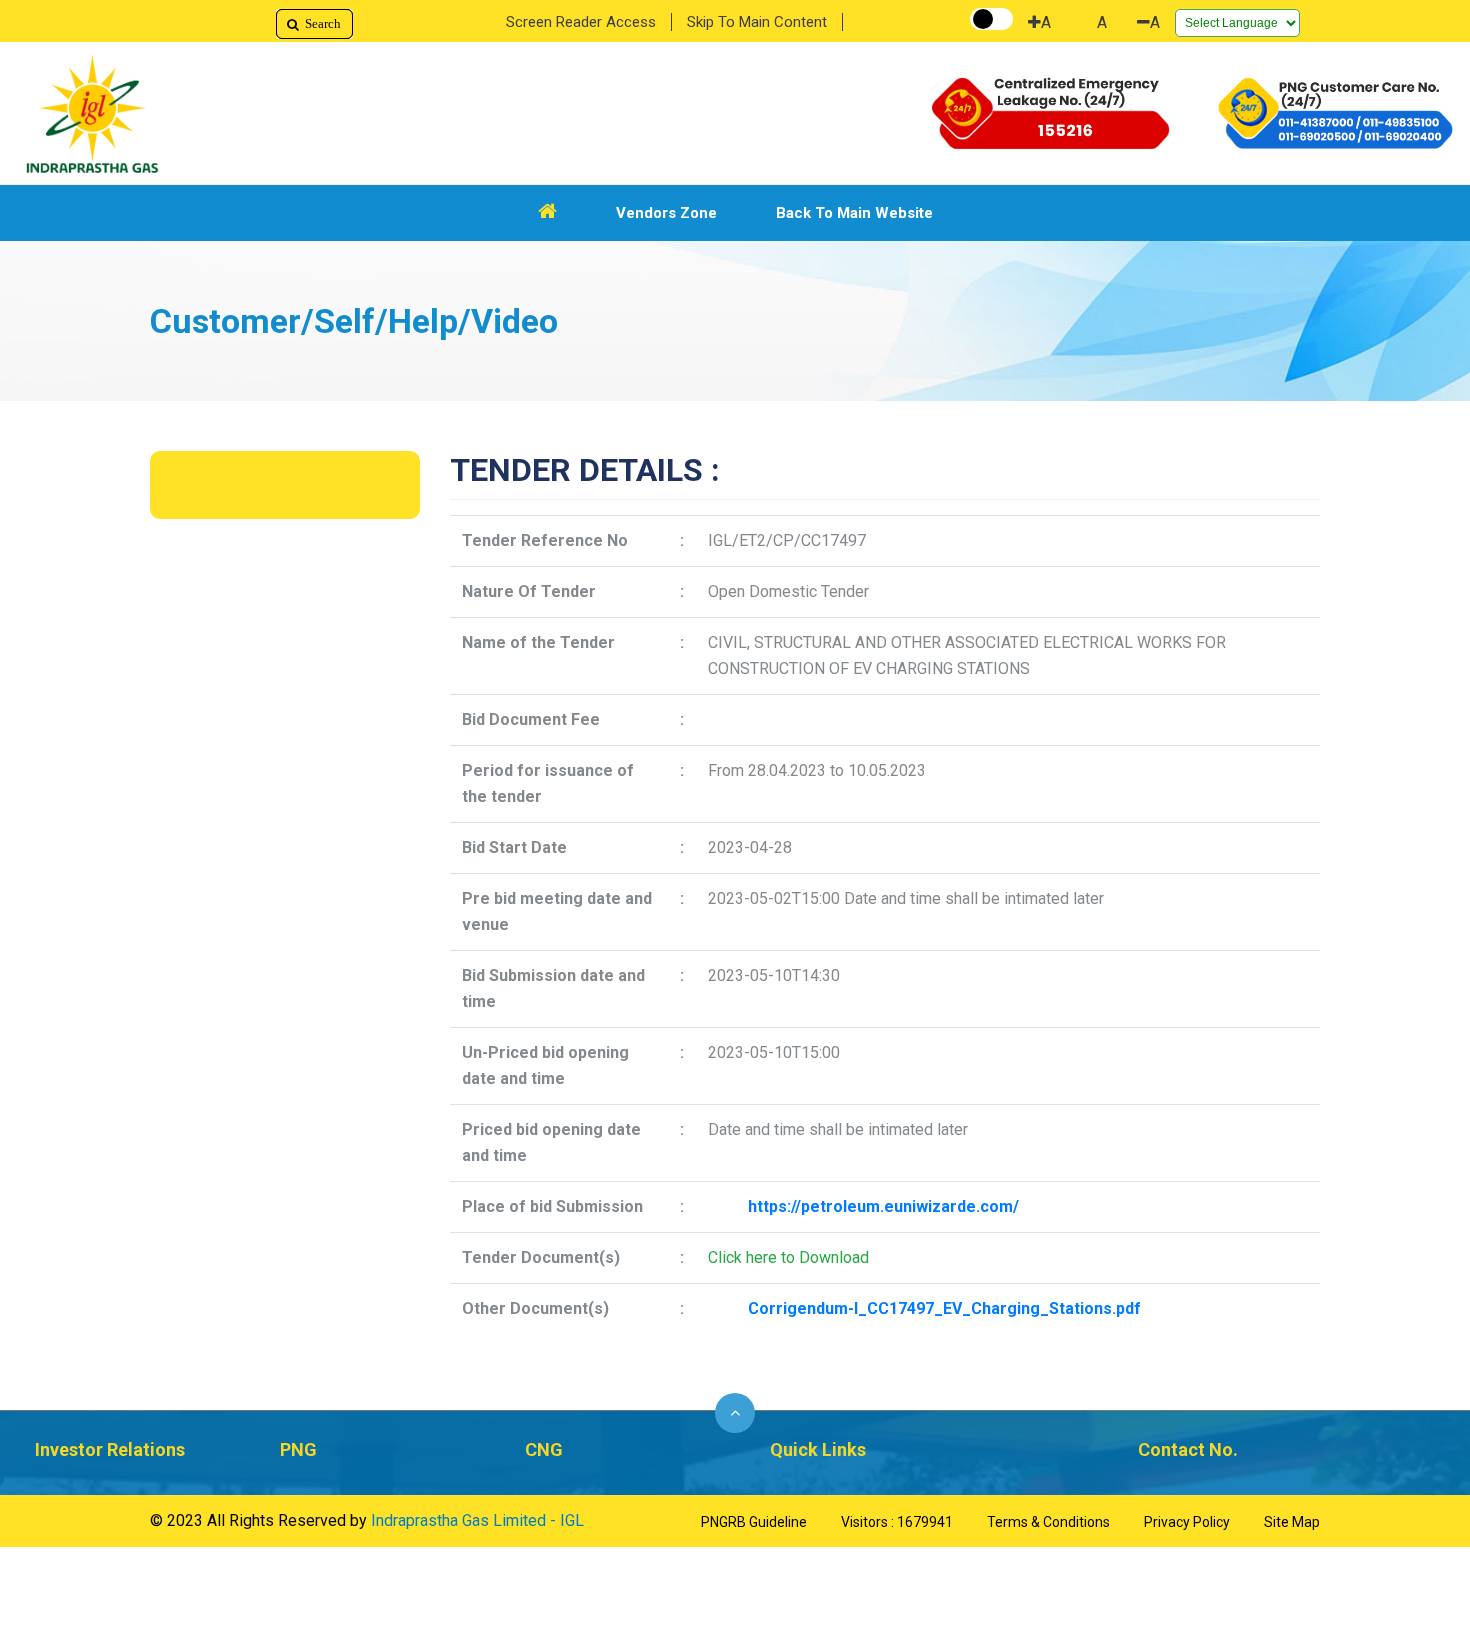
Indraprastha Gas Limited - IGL (477, 1520)
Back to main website (854, 213)
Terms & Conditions (1048, 1522)
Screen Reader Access (581, 22)
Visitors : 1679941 (897, 1522)
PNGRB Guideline (754, 1522)
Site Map (1292, 1522)
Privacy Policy (1187, 1522)
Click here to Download (788, 1257)
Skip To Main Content (757, 22)
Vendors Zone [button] (666, 213)
